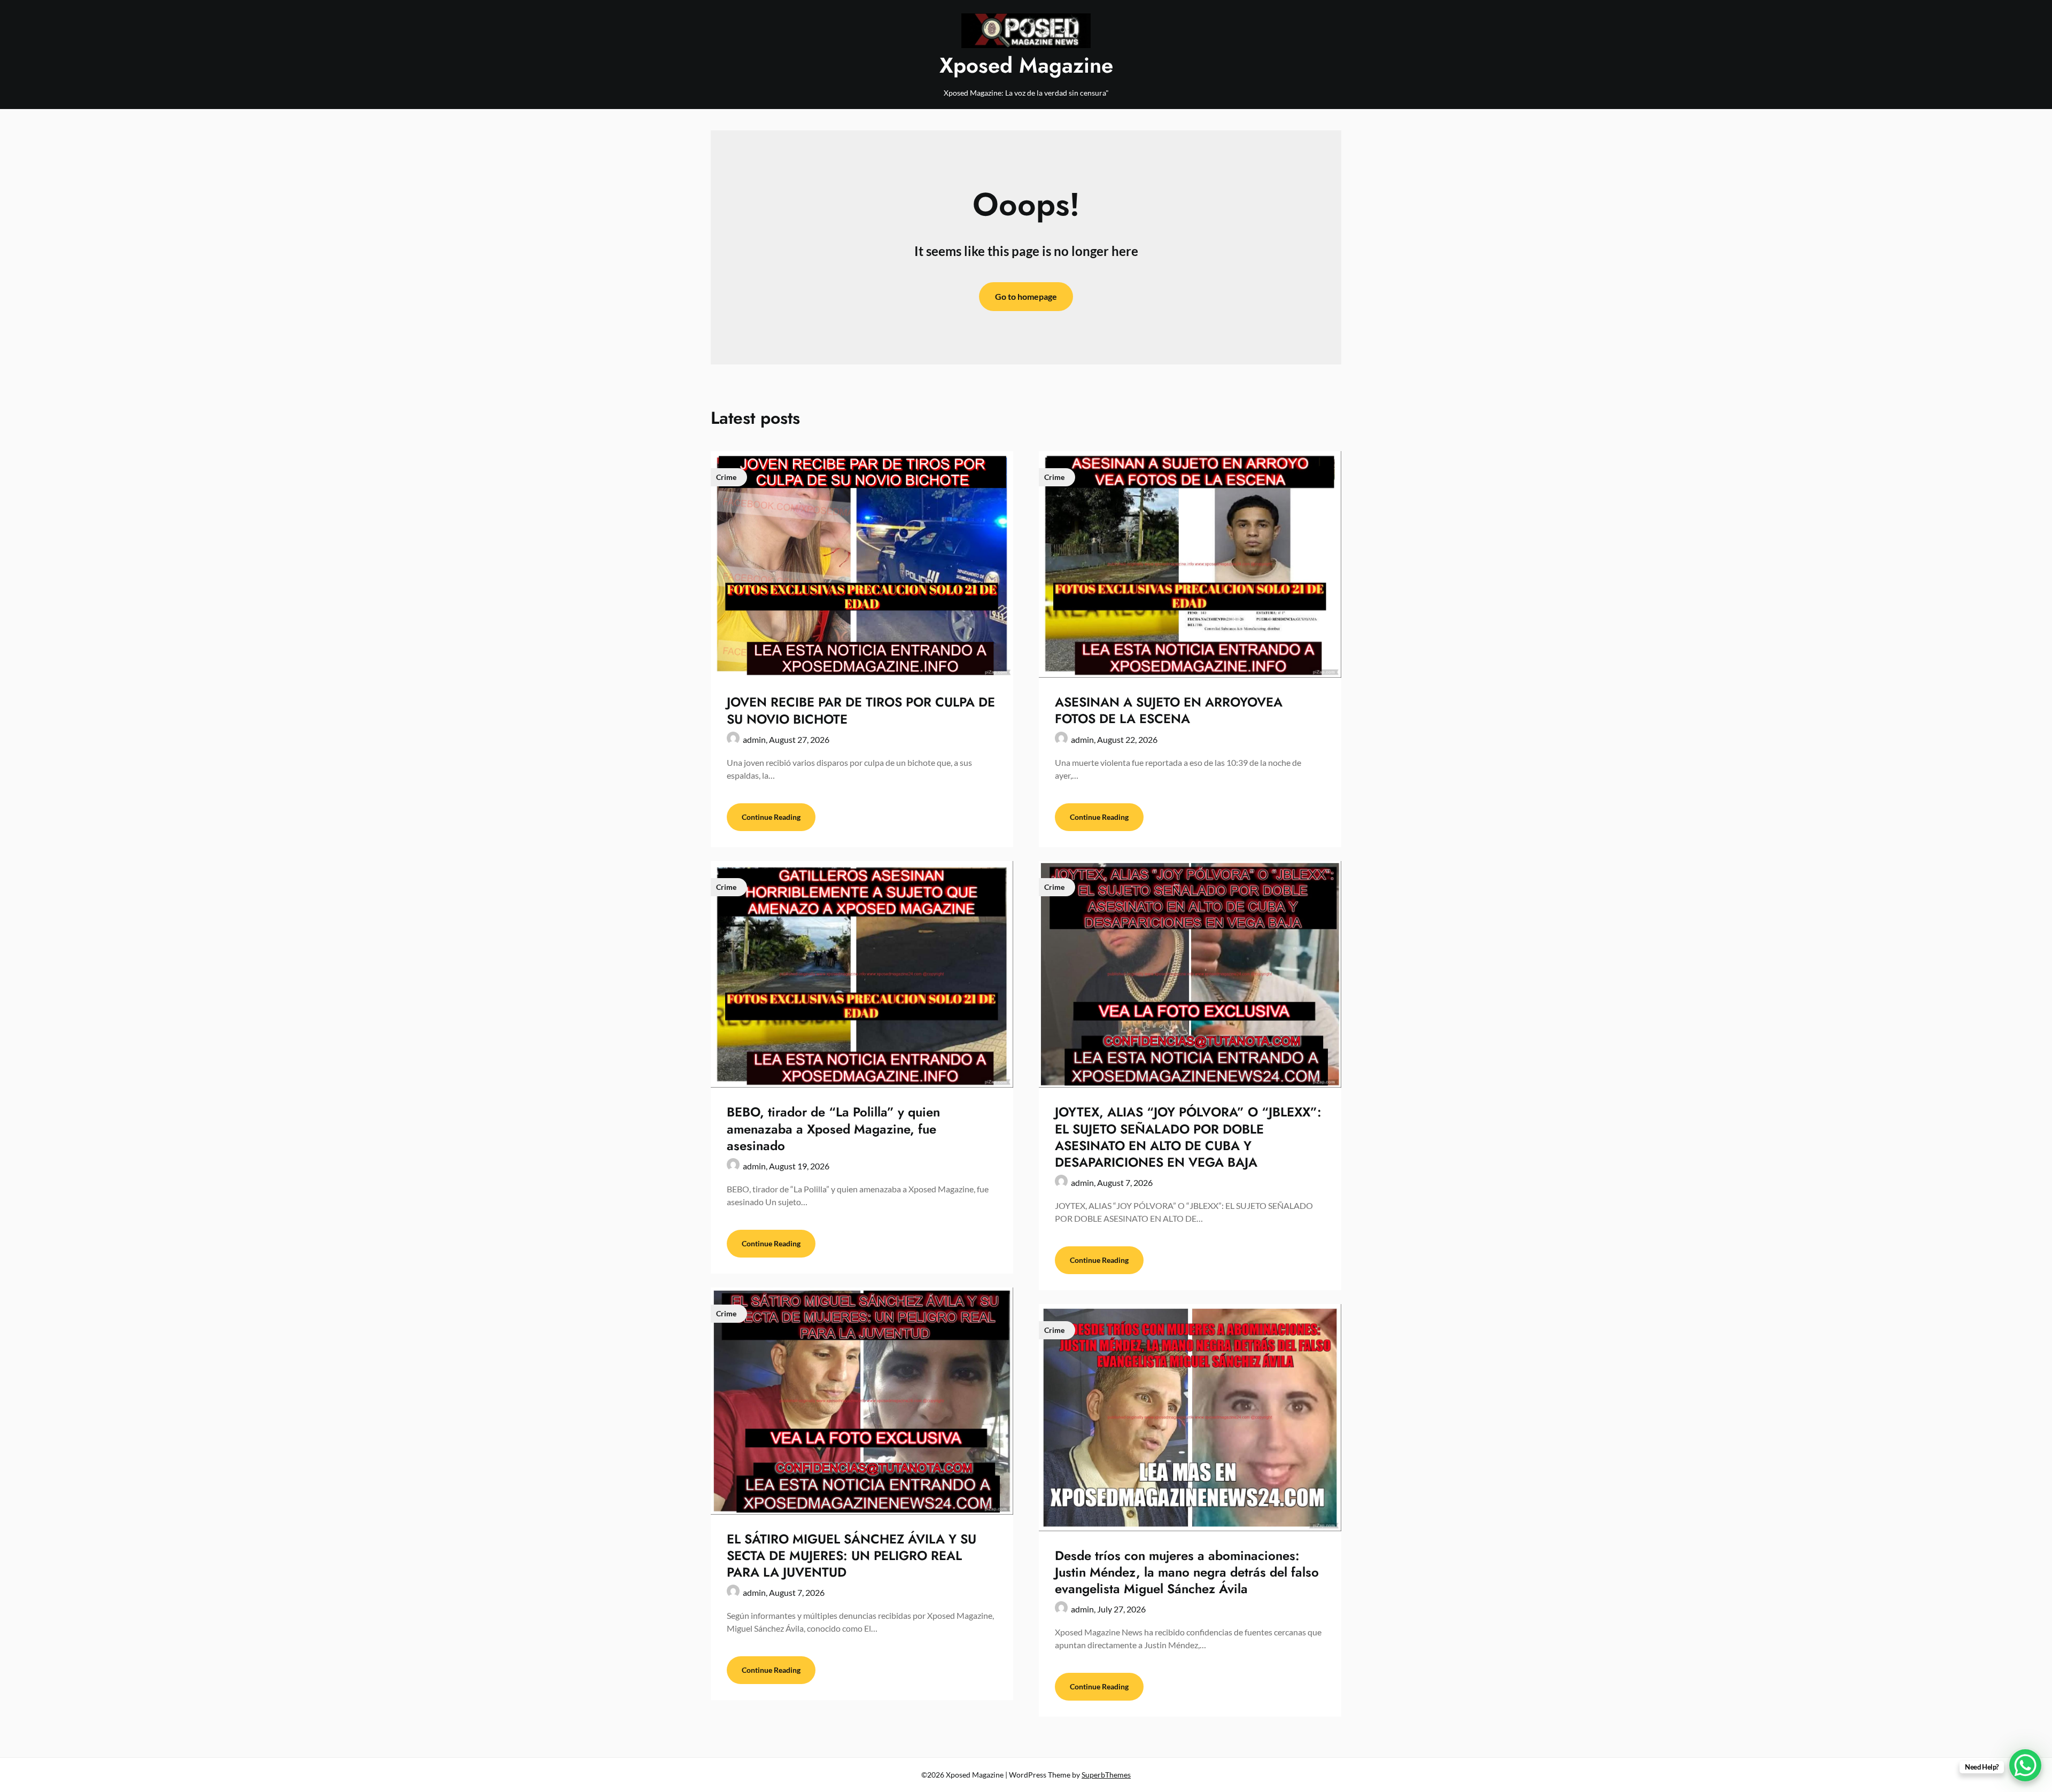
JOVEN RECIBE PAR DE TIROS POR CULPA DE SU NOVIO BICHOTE (861, 710)
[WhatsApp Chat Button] (2025, 1765)
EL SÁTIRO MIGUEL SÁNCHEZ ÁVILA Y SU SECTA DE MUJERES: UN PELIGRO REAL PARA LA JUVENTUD (852, 1556)
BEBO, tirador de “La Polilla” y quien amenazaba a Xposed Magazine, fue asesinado (833, 1128)
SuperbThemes (1106, 1775)
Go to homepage (1026, 296)
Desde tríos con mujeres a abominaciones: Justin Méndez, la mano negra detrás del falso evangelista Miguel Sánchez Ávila (1187, 1572)
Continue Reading (771, 817)
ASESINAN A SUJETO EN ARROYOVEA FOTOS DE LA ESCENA (1169, 710)
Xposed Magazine (1026, 65)
